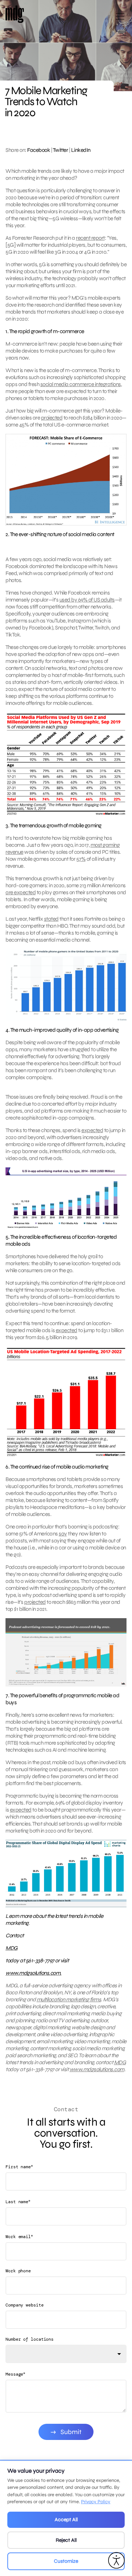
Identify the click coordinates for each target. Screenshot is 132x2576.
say (63, 1534)
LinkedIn (81, 150)
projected (52, 418)
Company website (25, 2305)
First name (19, 2167)
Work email (19, 2236)
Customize (66, 2561)
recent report (90, 238)
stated (51, 919)
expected (92, 1130)
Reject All (66, 2540)
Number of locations (30, 2339)
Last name (18, 2202)
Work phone (18, 2271)
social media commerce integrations (81, 384)
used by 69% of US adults (87, 600)
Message (15, 2374)
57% (81, 859)
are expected (21, 892)
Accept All (66, 2520)
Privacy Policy (96, 2502)
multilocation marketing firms (69, 1999)
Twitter (60, 150)
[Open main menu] (120, 19)
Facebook (38, 150)
